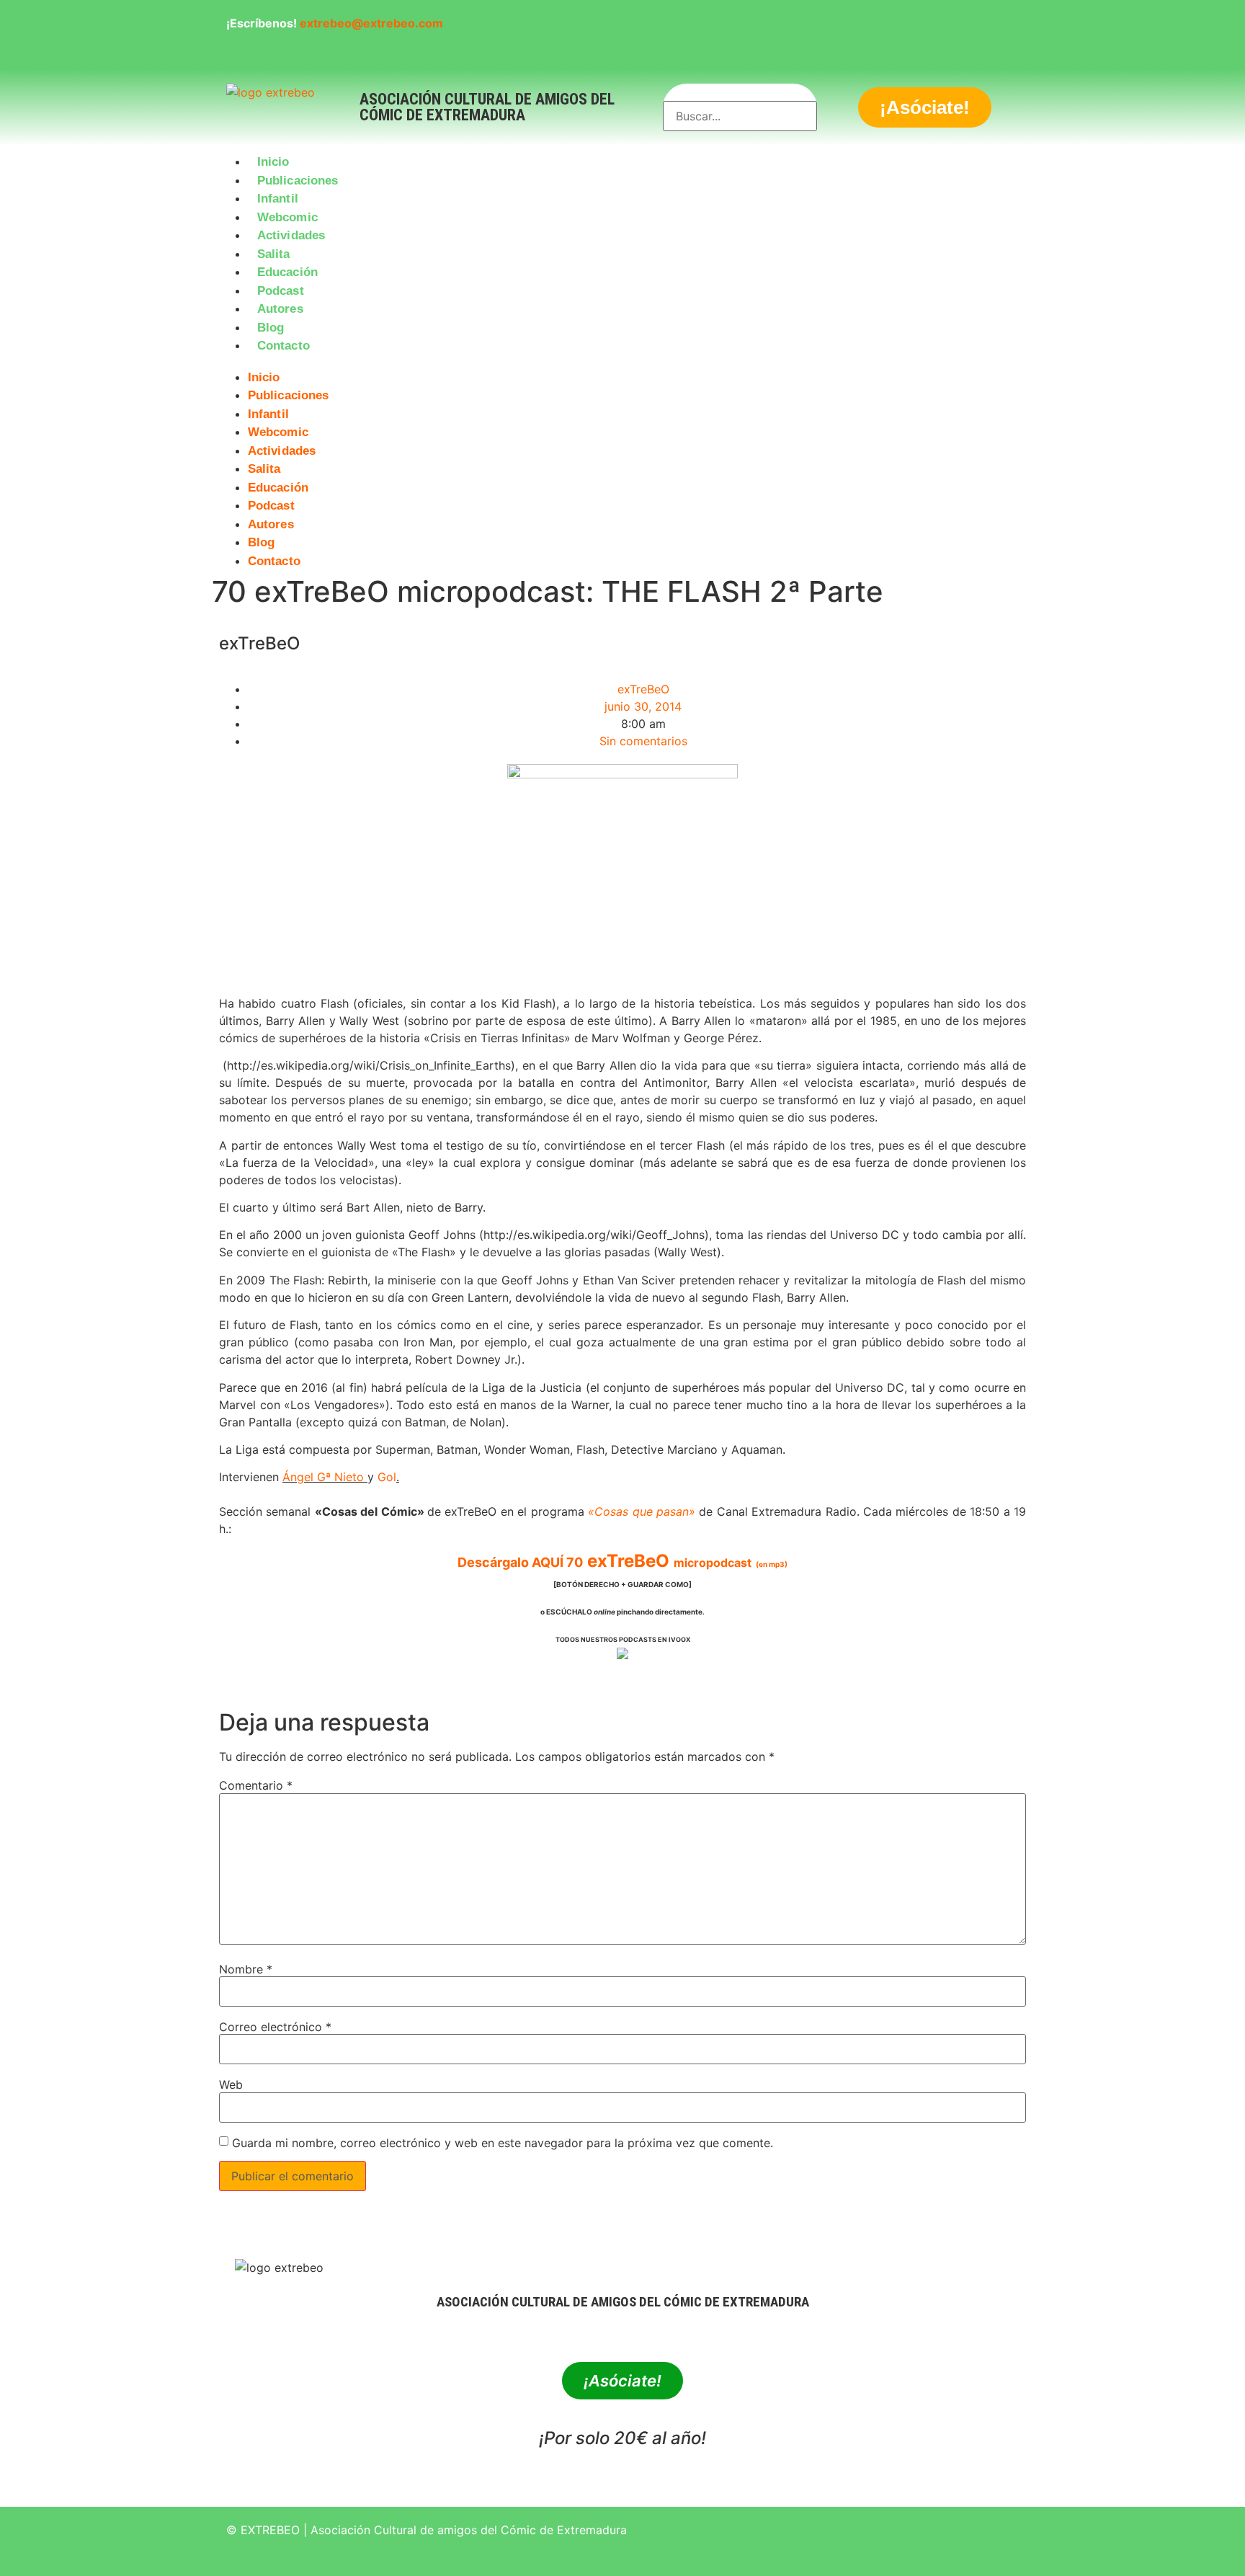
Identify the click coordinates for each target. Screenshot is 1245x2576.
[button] (622, 364)
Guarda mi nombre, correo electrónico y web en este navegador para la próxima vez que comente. (503, 2143)
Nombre (246, 1969)
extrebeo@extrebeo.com (371, 23)
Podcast (281, 291)
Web (231, 2084)
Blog (271, 328)
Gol (387, 1477)
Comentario (256, 1785)
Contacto (284, 346)
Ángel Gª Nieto (323, 1477)
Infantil (278, 199)
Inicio (273, 162)
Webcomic (287, 217)
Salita (274, 254)
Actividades (291, 235)
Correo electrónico (275, 2027)
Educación (287, 272)
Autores (280, 309)
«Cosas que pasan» (642, 1511)
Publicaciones (298, 181)
